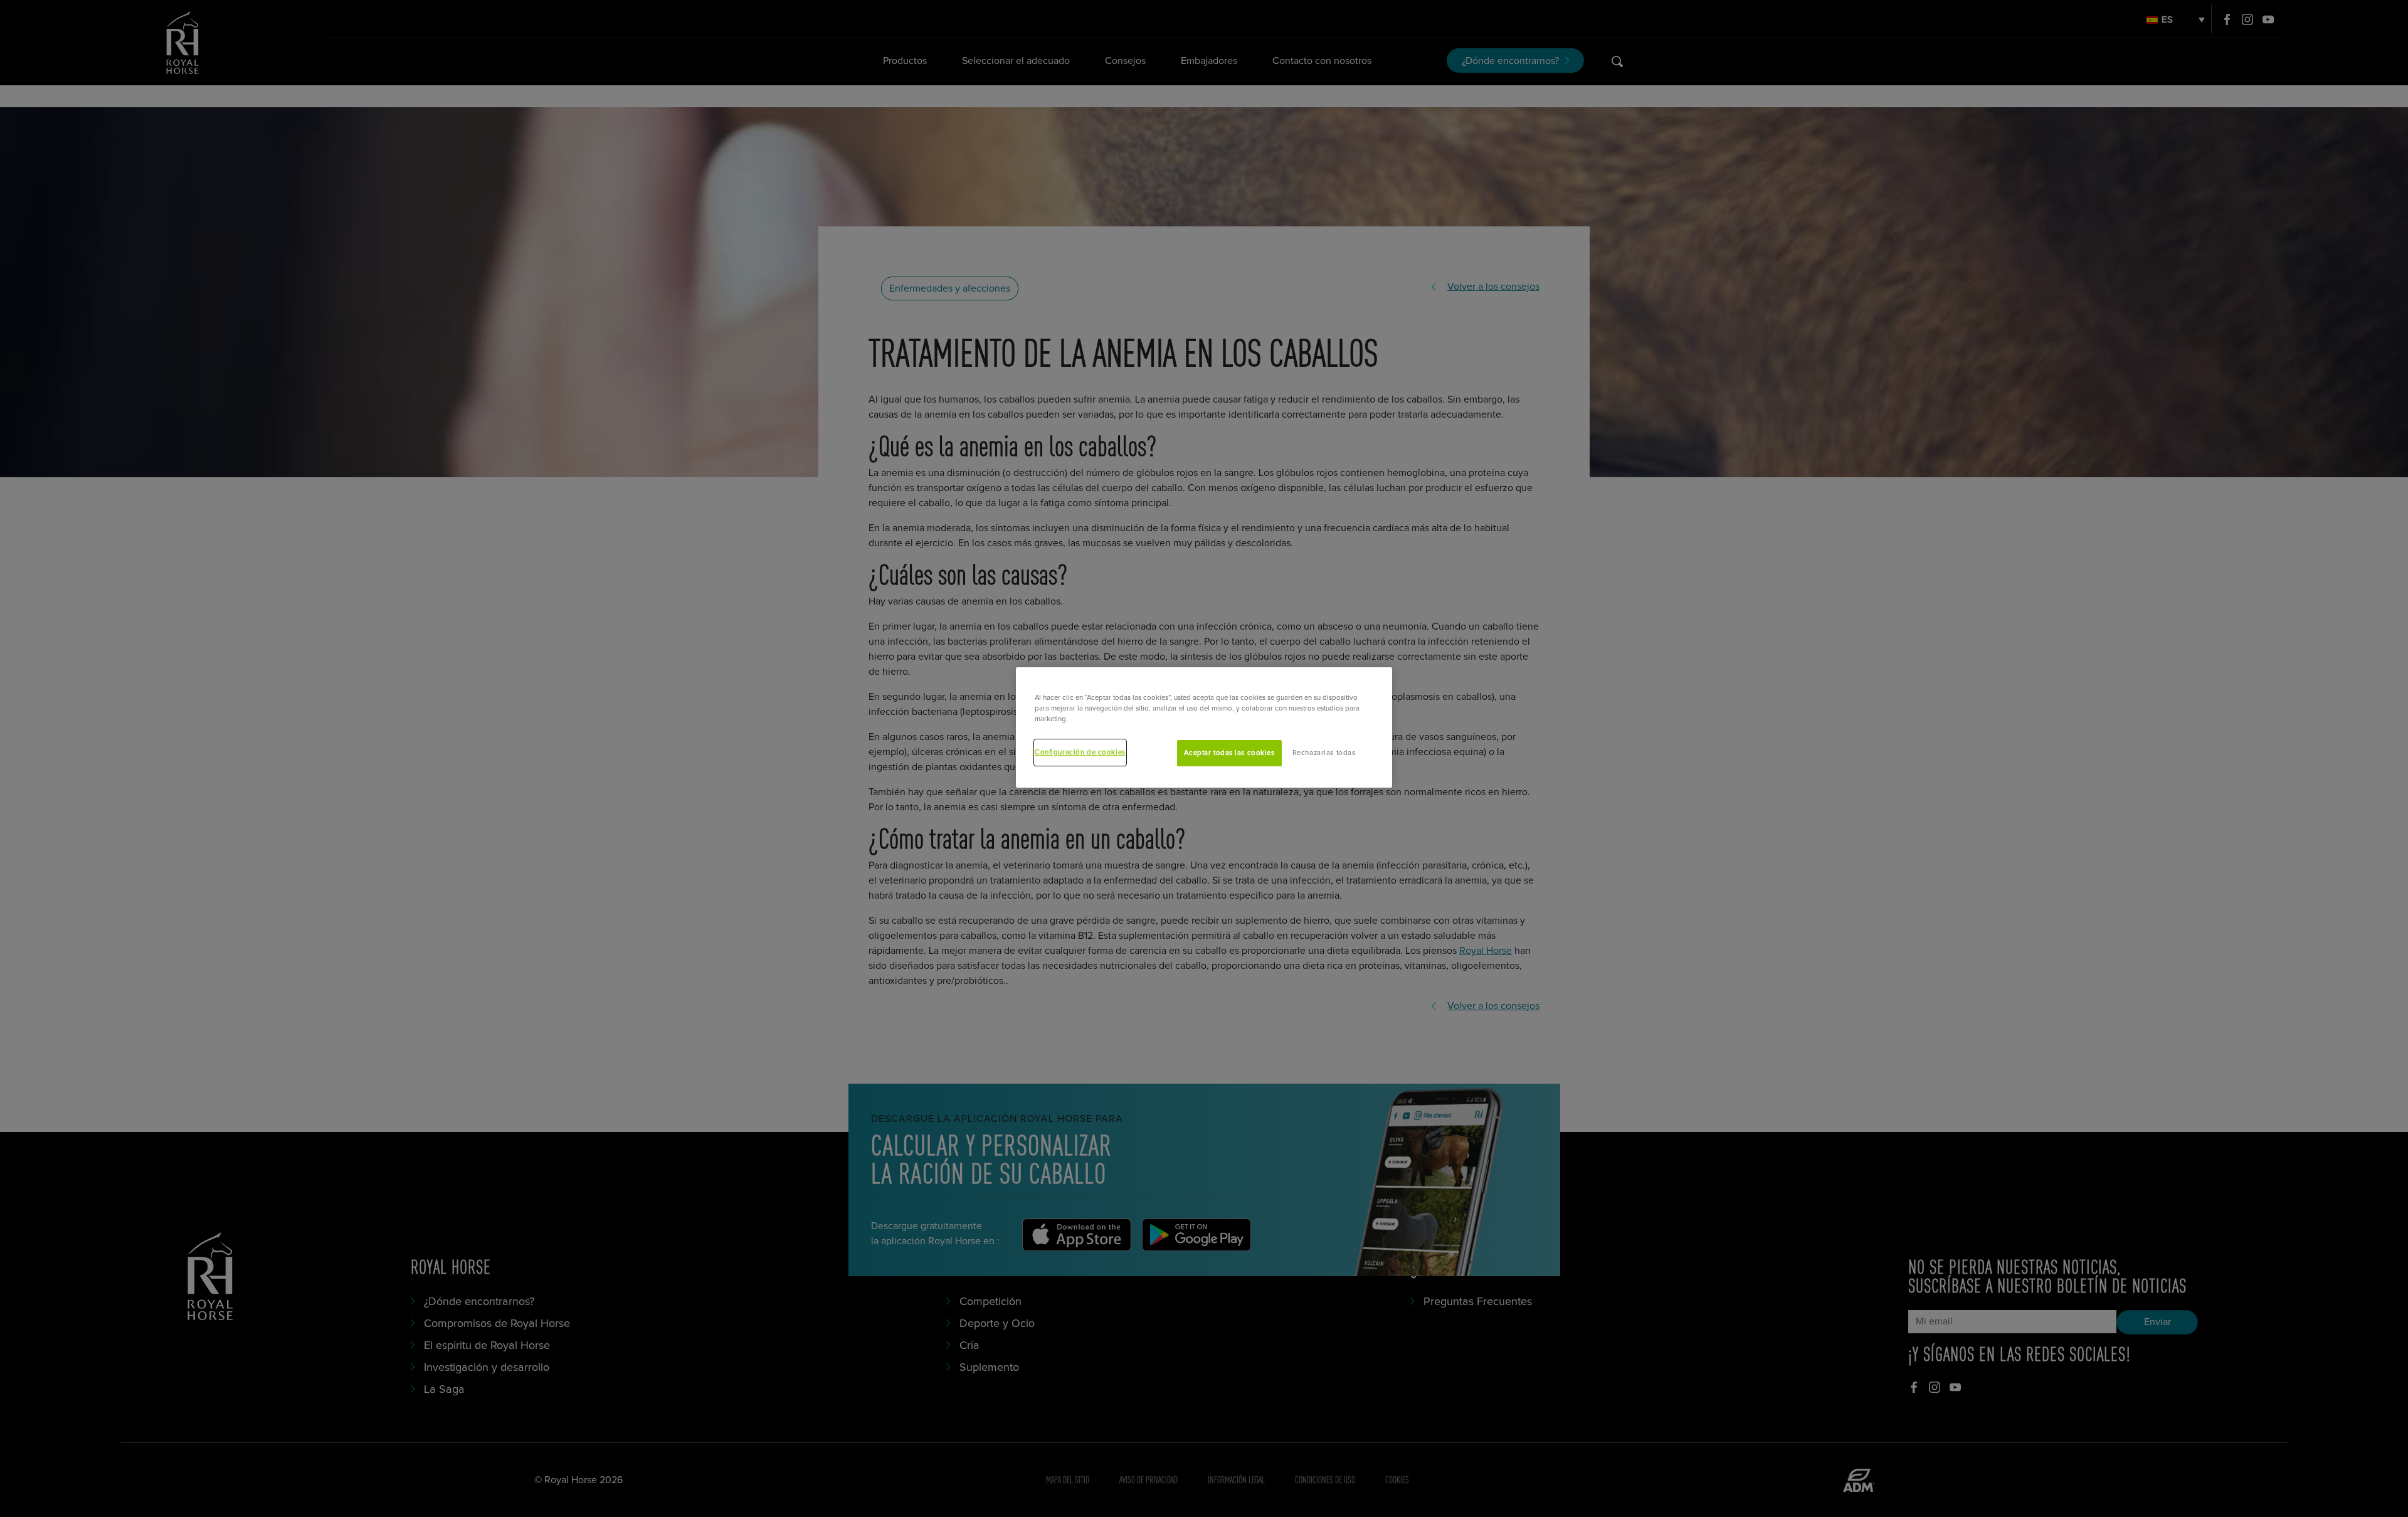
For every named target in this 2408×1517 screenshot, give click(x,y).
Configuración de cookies (1080, 752)
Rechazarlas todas (1324, 753)
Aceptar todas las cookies (1229, 753)
